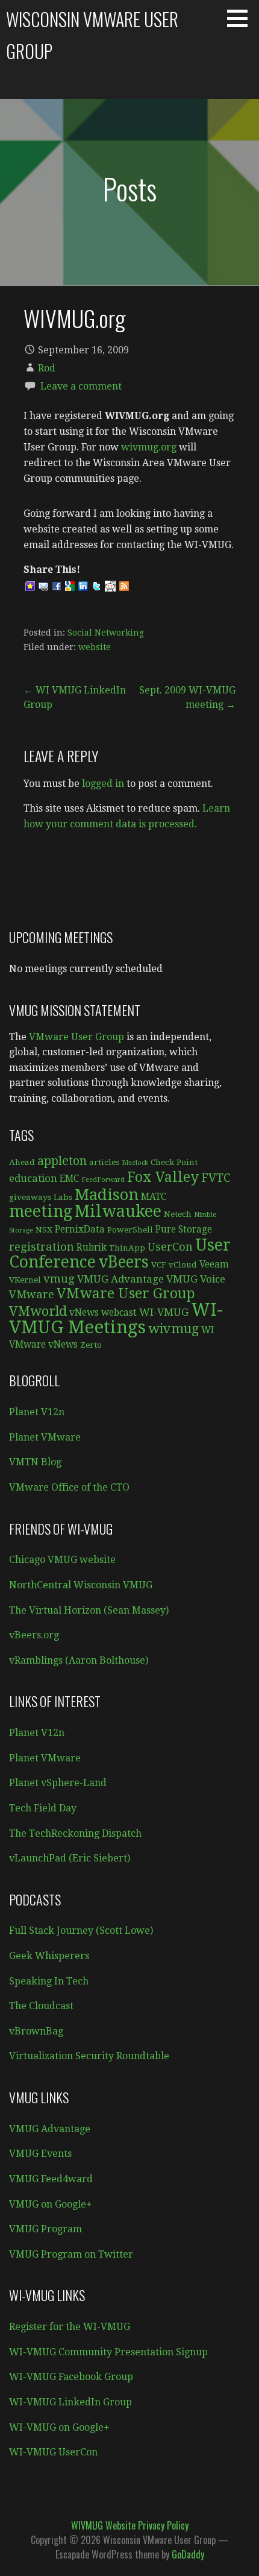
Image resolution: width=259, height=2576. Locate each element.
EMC (69, 1179)
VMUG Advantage (120, 1279)
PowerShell (130, 1230)
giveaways (30, 1197)
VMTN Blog (35, 1462)
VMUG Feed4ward (51, 2179)
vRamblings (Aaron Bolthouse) (79, 1660)
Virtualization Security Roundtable (89, 2056)
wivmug (173, 1329)
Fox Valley (163, 1177)
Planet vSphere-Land (58, 1783)
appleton (62, 1161)
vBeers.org (34, 1635)
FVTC (216, 1178)
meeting (41, 1211)
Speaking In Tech (49, 1981)
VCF (159, 1264)
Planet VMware (45, 1437)
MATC (154, 1197)
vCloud (183, 1264)
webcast (119, 1313)
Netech (178, 1214)
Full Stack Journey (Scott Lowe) (81, 1930)
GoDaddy (188, 2554)
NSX (44, 1230)
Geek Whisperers (49, 1956)
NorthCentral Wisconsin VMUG (81, 1585)
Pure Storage (184, 1230)
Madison (107, 1195)
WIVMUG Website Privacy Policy (130, 2525)
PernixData (80, 1230)
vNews (84, 1313)
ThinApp (127, 1248)
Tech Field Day (43, 1808)
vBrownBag (36, 2031)
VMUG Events (40, 2154)
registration (42, 1247)
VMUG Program (45, 2229)
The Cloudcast (41, 2006)
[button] (242, 18)
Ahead (22, 1162)
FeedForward (103, 1180)
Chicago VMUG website (62, 1560)
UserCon (170, 1247)
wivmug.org (149, 447)
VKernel (25, 1280)
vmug (59, 1279)
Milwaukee (118, 1211)
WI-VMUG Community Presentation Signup (108, 2352)
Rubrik (92, 1248)
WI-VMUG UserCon (53, 2452)
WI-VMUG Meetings (116, 1318)
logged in (103, 784)
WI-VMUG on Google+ (59, 2427)
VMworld (38, 1311)
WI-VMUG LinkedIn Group (70, 2402)
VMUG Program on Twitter (71, 2254)
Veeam (214, 1264)
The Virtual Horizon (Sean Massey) (89, 1610)
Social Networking (106, 633)
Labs (63, 1197)
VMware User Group (76, 1037)
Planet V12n (37, 1412)
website (95, 647)
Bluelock (135, 1163)
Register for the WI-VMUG (70, 2327)
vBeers (123, 1262)
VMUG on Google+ (51, 2204)
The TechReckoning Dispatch (75, 1833)
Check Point (174, 1162)
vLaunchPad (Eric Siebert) (70, 1858)
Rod (47, 368)
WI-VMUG (164, 1312)
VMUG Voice (196, 1279)
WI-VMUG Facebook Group (71, 2377)
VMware (32, 1294)
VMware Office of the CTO (69, 1487)
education (33, 1178)
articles (104, 1162)
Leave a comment (81, 386)
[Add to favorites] (30, 586)
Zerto (91, 1345)
